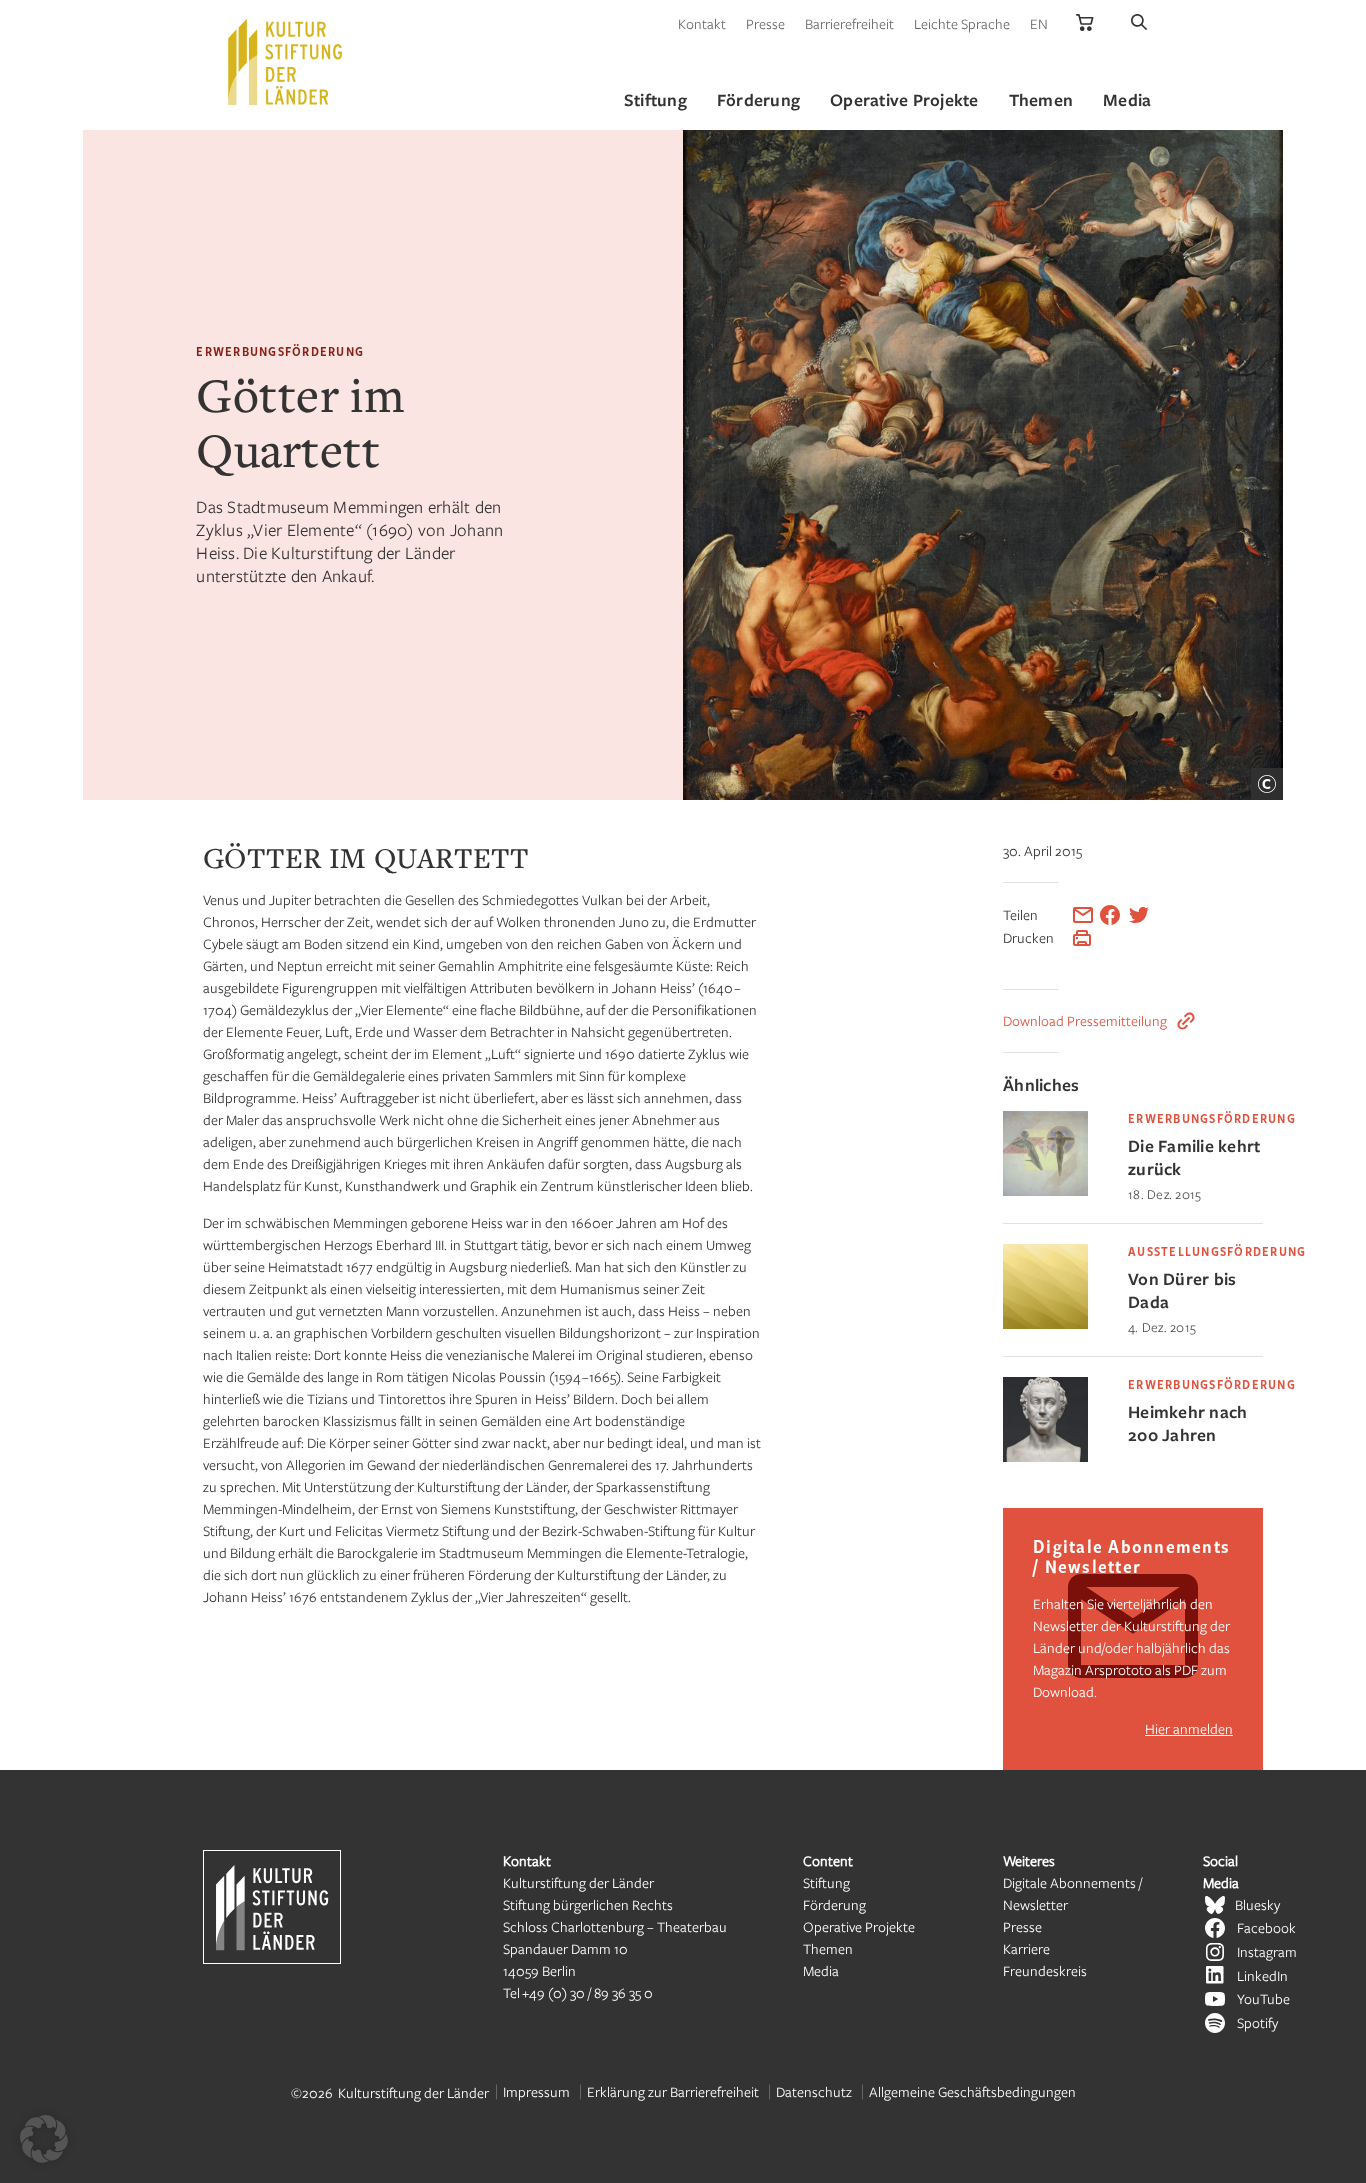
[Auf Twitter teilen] (1139, 915)
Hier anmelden (1189, 1728)
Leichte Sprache (962, 23)
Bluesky (1257, 1904)
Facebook (1266, 1927)
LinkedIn (1262, 1975)
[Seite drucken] (1082, 938)
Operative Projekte (859, 1926)
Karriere (1026, 1948)
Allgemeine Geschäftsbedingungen (972, 2091)
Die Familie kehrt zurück (1194, 1157)
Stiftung (826, 1882)
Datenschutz (814, 2091)
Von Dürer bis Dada (1182, 1290)
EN (1039, 23)
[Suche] (1139, 23)
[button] (44, 2139)
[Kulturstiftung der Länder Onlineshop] (1085, 23)
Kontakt (702, 23)
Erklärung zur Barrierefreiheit (673, 2091)
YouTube (1263, 1998)
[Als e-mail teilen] (1083, 915)
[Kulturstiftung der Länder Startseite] (285, 62)
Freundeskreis (1045, 1970)
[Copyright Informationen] (1267, 784)
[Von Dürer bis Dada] (1045, 1323)
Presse (765, 23)
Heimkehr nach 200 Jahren (1187, 1423)
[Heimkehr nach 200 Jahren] (1045, 1456)
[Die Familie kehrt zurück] (1045, 1190)
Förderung (834, 1904)
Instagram (1267, 1951)
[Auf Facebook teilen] (1110, 915)
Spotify (1257, 2022)
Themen (828, 1948)
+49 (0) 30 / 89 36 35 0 (587, 1992)
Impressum (536, 2091)
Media (821, 1970)
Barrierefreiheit (849, 23)
